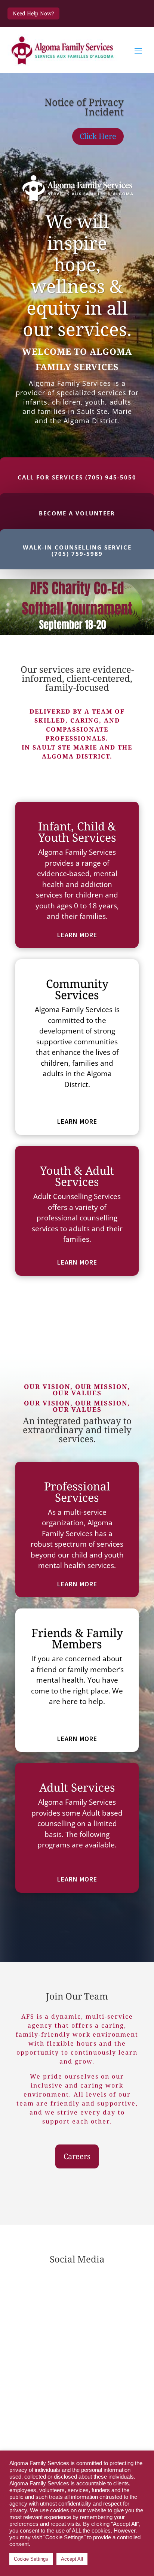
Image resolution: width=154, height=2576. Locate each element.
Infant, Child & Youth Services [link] (77, 832)
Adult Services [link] (77, 1787)
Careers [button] (77, 2156)
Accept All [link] (72, 2559)
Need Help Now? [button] (33, 13)
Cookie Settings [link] (31, 2559)
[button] (138, 51)
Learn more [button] (77, 935)
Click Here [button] (98, 136)
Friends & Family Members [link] (77, 1638)
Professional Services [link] (77, 1492)
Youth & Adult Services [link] (77, 1176)
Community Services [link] (77, 989)
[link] (63, 50)
